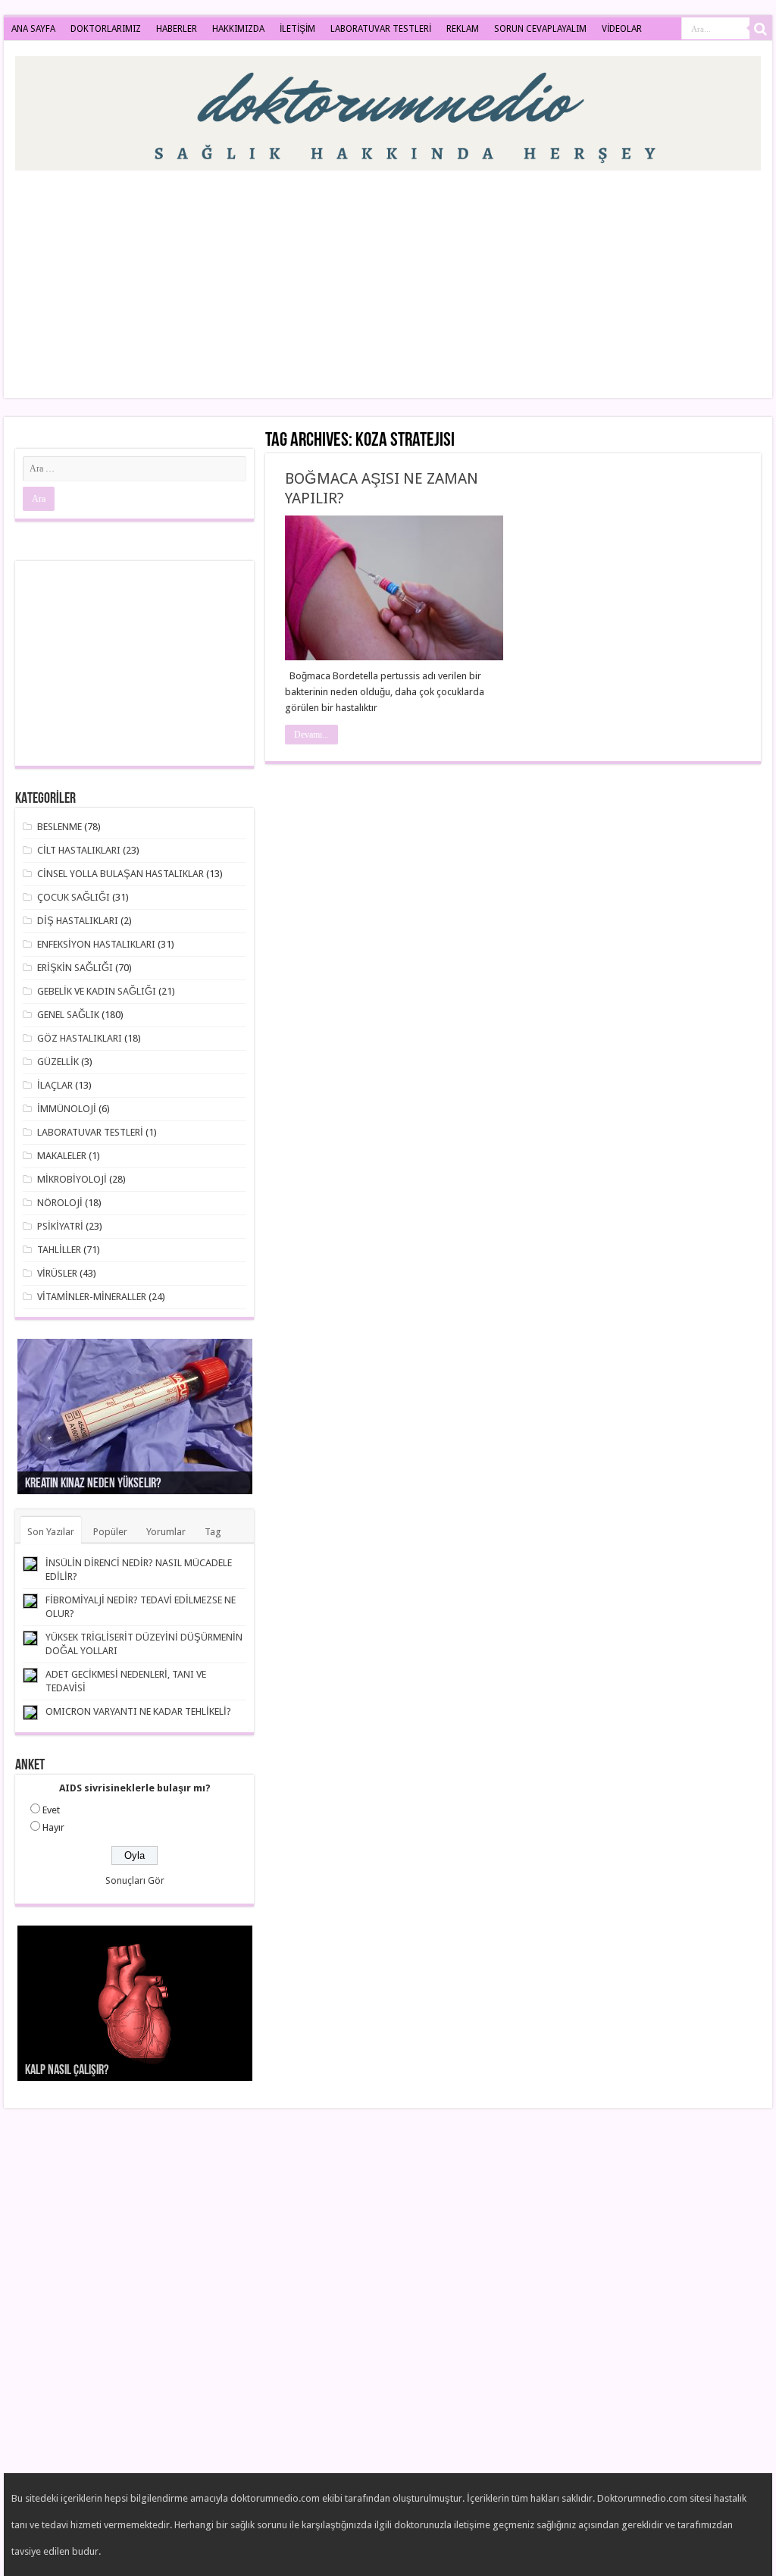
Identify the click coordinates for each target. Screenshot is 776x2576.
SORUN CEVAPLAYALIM (540, 29)
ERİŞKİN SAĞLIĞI (75, 968)
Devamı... (311, 735)
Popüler (110, 1532)
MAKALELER (62, 1156)
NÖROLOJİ (60, 1203)
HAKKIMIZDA (238, 29)
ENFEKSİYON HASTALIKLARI (96, 944)
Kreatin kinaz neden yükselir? (93, 1484)
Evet (51, 1810)
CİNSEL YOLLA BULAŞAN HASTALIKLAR (120, 874)
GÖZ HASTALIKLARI (80, 1038)
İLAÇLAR (55, 1085)
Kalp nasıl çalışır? (67, 2071)
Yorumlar (166, 1532)
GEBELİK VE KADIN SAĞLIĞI (97, 991)
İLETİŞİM (297, 29)
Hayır (53, 1827)
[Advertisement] (485, 277)
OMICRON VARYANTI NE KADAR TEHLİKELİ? (138, 1711)
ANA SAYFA (33, 29)
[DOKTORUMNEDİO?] (388, 111)
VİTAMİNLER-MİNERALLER (92, 1297)
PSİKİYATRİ (60, 1226)
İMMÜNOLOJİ (67, 1109)
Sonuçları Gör (135, 1880)
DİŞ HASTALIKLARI (78, 921)
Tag (213, 1532)
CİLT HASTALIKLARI (79, 850)
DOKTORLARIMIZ (106, 29)
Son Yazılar (51, 1532)
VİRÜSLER (57, 1273)
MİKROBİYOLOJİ (72, 1179)
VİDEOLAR (622, 29)
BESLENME (59, 827)
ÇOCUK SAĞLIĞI (74, 897)
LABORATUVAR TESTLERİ (381, 29)
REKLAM (463, 29)
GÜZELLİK (58, 1062)
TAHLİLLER (59, 1250)
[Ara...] (761, 29)
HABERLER (177, 29)
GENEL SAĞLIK (68, 1015)
